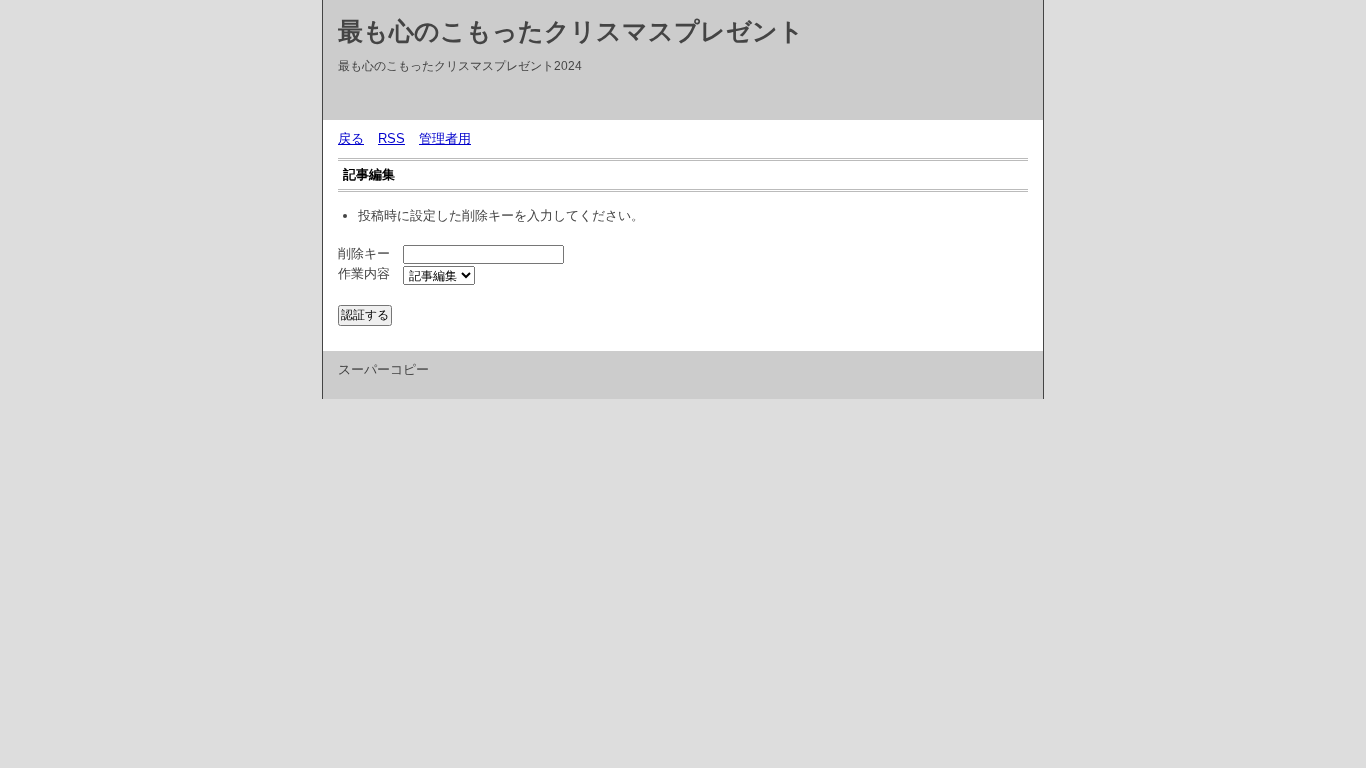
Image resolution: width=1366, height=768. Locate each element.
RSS (391, 138)
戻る (351, 138)
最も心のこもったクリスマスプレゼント (571, 31)
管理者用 (445, 138)
